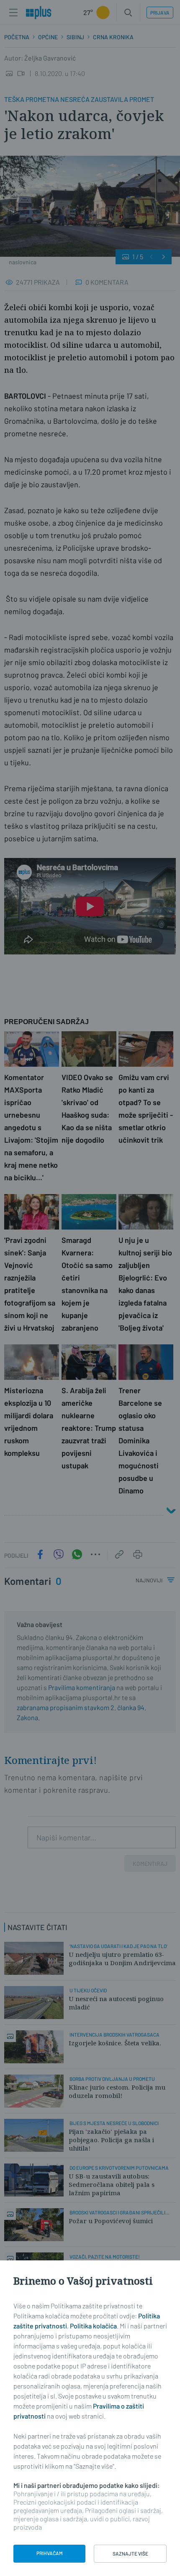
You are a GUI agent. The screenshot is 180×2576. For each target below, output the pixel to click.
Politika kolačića (93, 2326)
